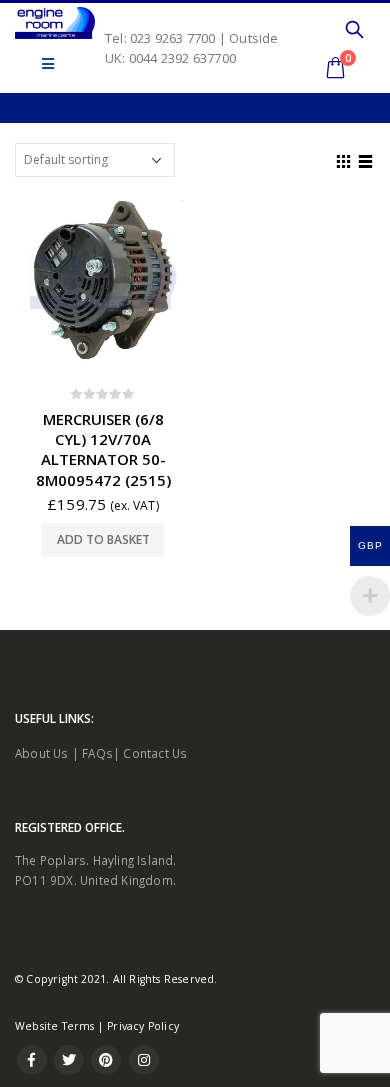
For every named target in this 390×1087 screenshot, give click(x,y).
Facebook (32, 1060)
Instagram (144, 1060)
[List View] (366, 159)
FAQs (97, 753)
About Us (42, 753)
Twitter (69, 1060)
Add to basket (103, 539)
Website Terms (55, 1026)
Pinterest (106, 1060)
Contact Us (155, 753)
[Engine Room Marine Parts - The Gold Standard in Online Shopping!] (55, 23)
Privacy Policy (143, 1026)
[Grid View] (344, 159)
